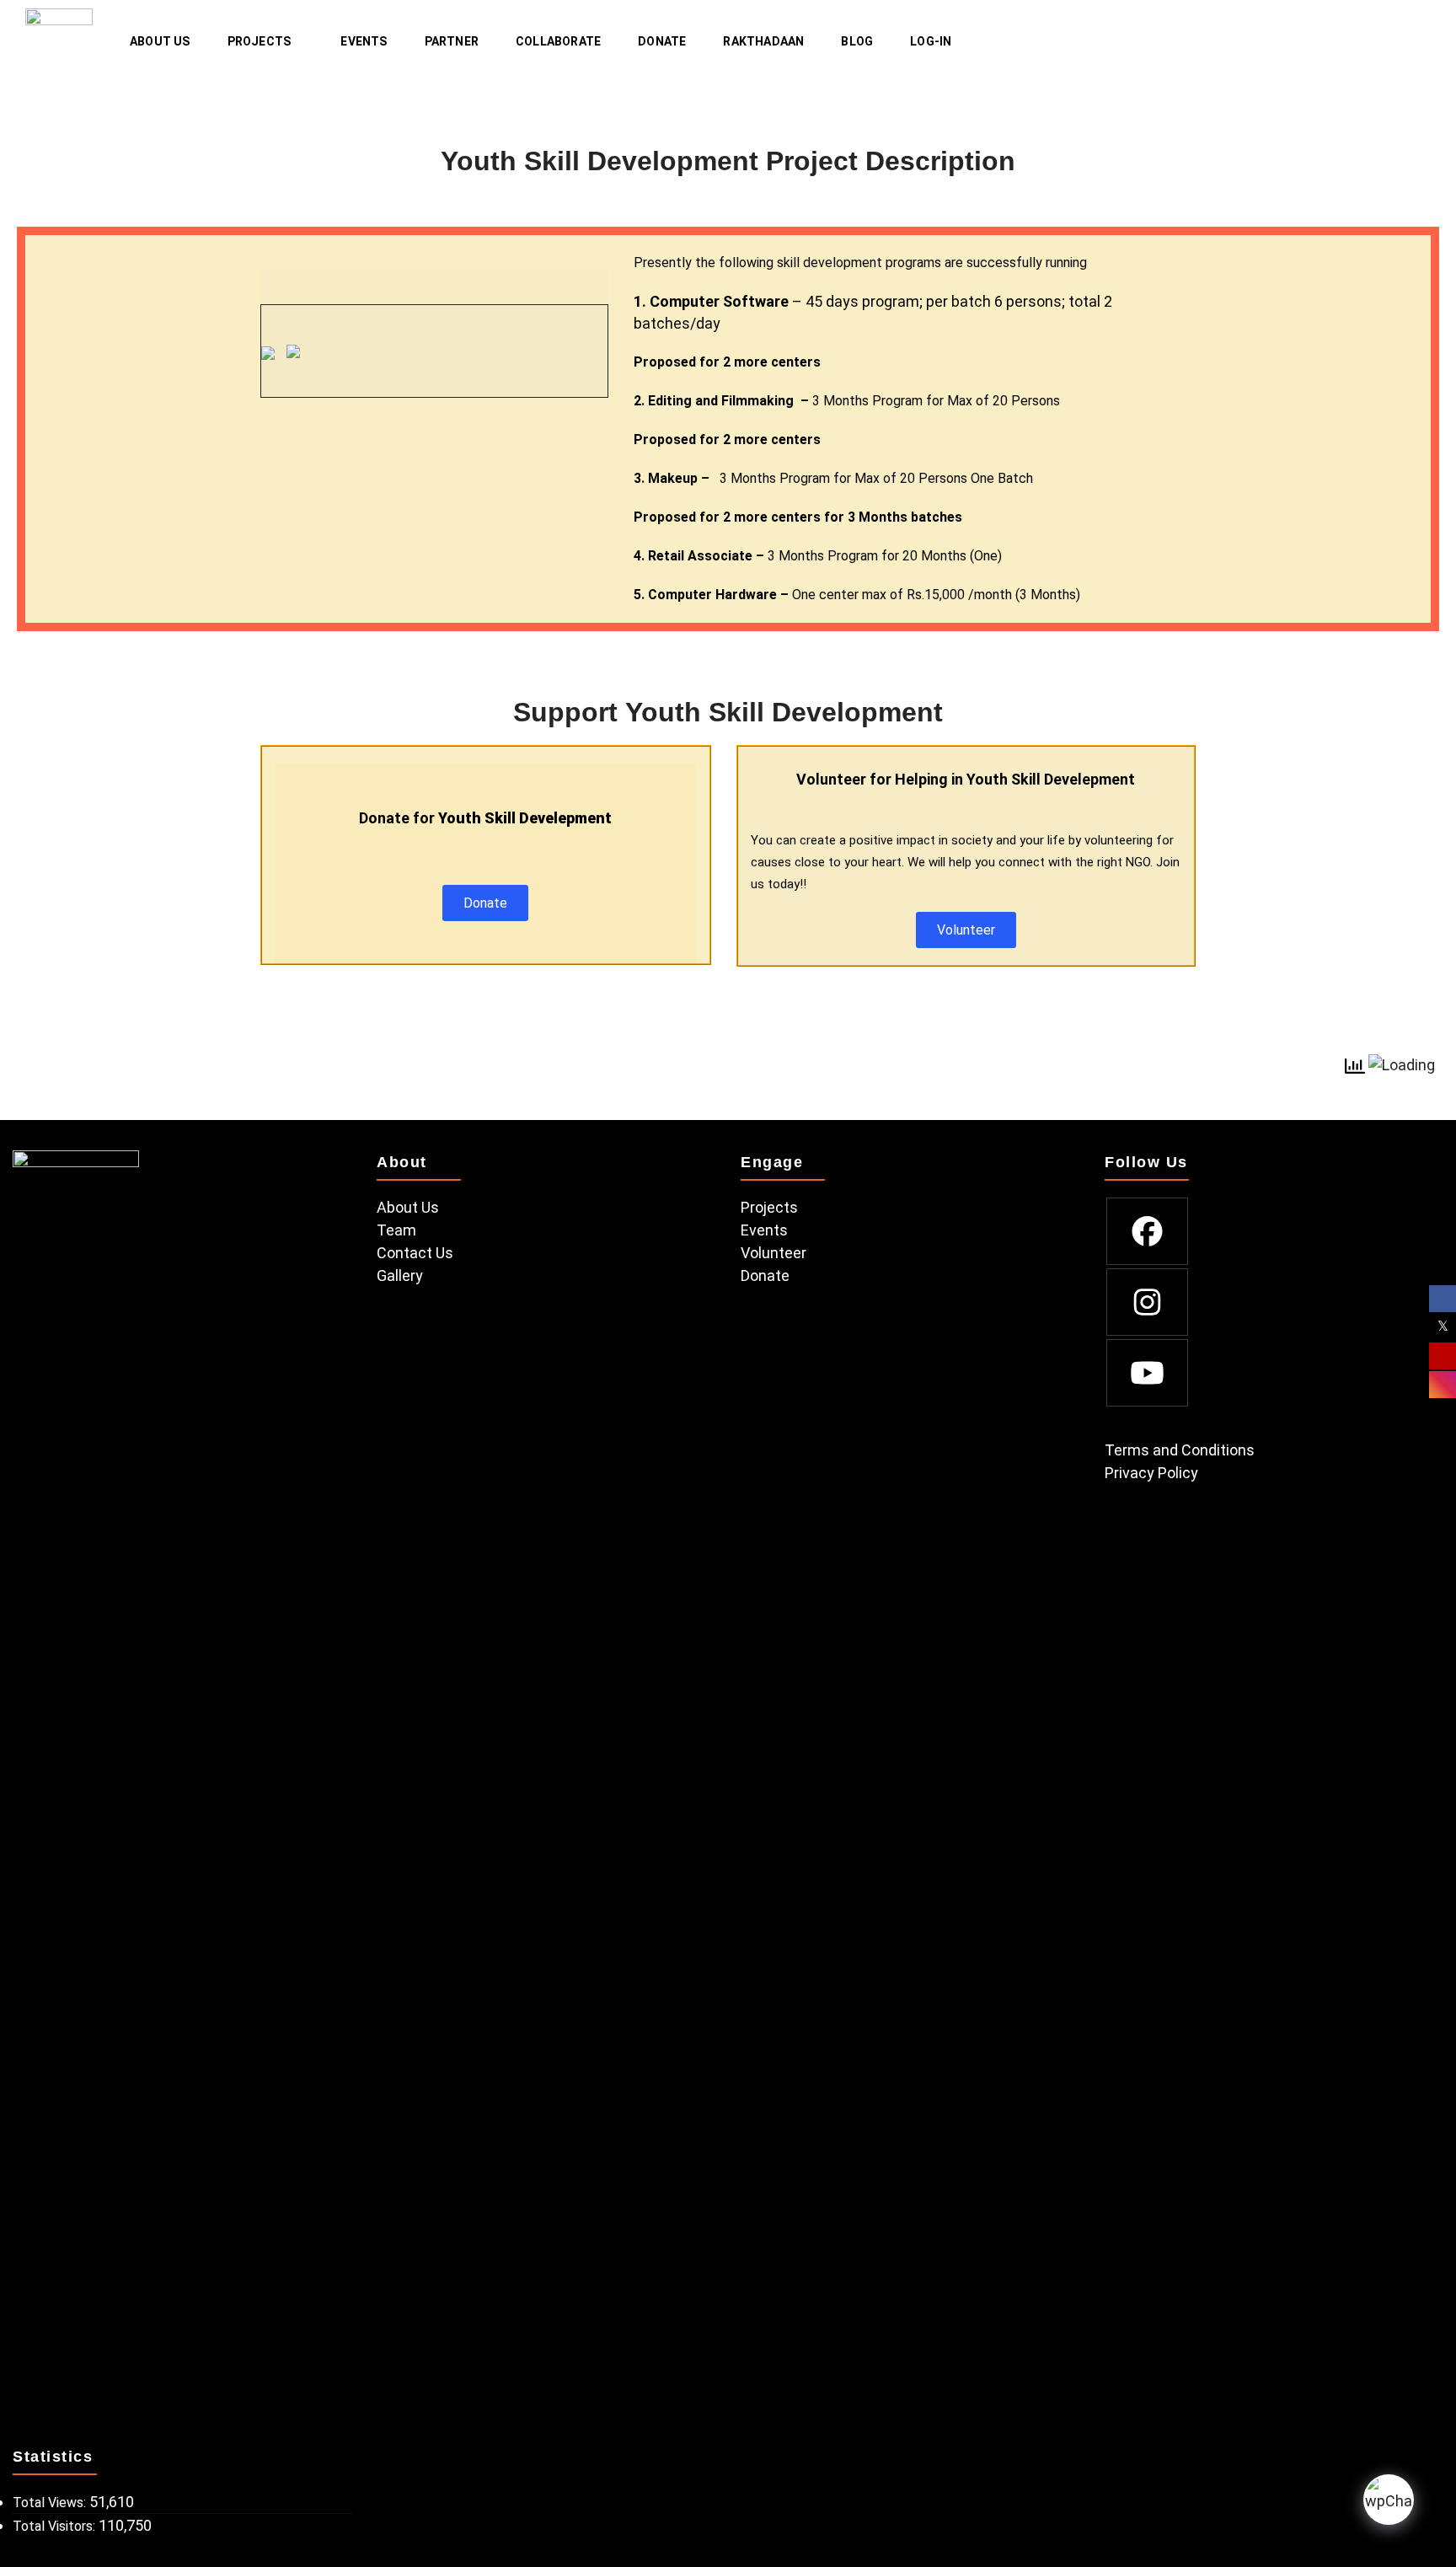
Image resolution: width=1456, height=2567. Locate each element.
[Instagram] (1147, 1302)
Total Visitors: (56, 2526)
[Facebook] (1147, 1231)
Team (396, 1230)
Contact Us (415, 1253)
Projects (260, 41)
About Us (160, 41)
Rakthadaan (763, 41)
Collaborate (558, 41)
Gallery (400, 1275)
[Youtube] (1147, 1373)
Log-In (931, 41)
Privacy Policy (1151, 1473)
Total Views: (51, 2503)
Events (364, 41)
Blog (857, 41)
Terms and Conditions (1180, 1450)
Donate (662, 41)
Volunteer (773, 1253)
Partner (452, 41)
